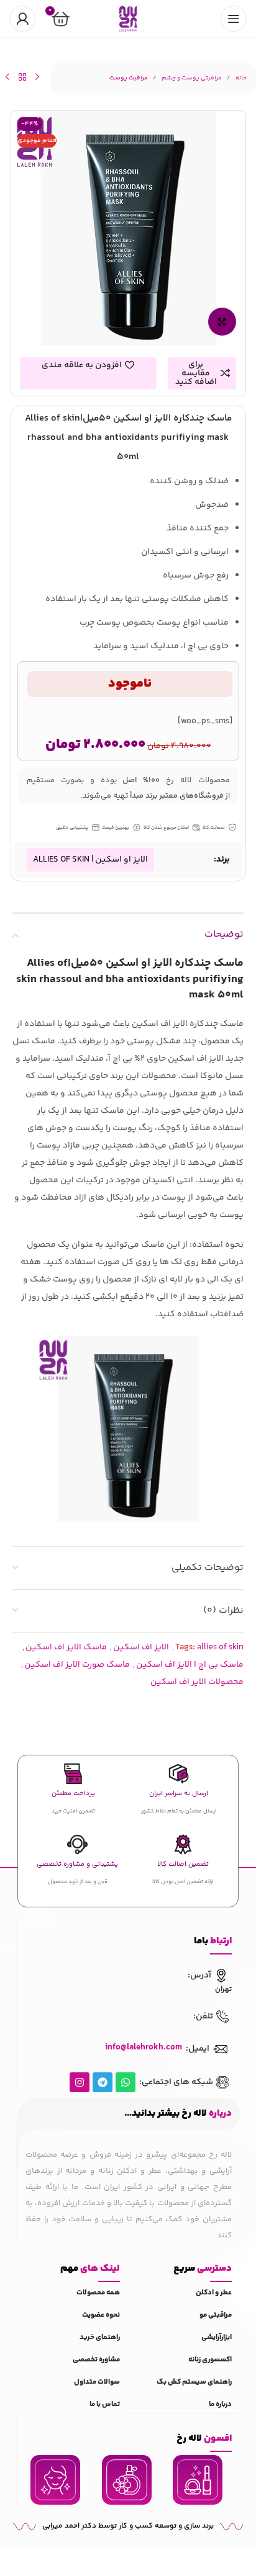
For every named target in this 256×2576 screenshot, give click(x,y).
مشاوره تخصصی (96, 2360)
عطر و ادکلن (214, 2293)
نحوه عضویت (101, 2315)
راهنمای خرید (100, 2338)
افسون (204, 2439)
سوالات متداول (97, 2382)
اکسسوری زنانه (210, 2360)
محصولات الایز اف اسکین (197, 1682)
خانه (241, 78)
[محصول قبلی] (37, 77)
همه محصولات (98, 2293)
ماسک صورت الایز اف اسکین (77, 1665)
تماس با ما (105, 2404)
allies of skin (220, 1647)
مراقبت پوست (129, 78)
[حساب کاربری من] (22, 19)
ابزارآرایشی (217, 2338)
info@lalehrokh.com (144, 2048)
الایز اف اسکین (141, 1647)
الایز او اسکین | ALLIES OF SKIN (90, 860)
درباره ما (220, 2404)
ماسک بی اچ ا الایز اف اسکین (190, 1665)
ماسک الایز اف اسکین (66, 1647)
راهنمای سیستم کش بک (194, 2382)
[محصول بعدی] (7, 77)
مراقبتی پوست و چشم (192, 78)
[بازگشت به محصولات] (22, 77)
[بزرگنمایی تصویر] (222, 322)
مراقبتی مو (216, 2315)
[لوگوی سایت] (128, 19)
